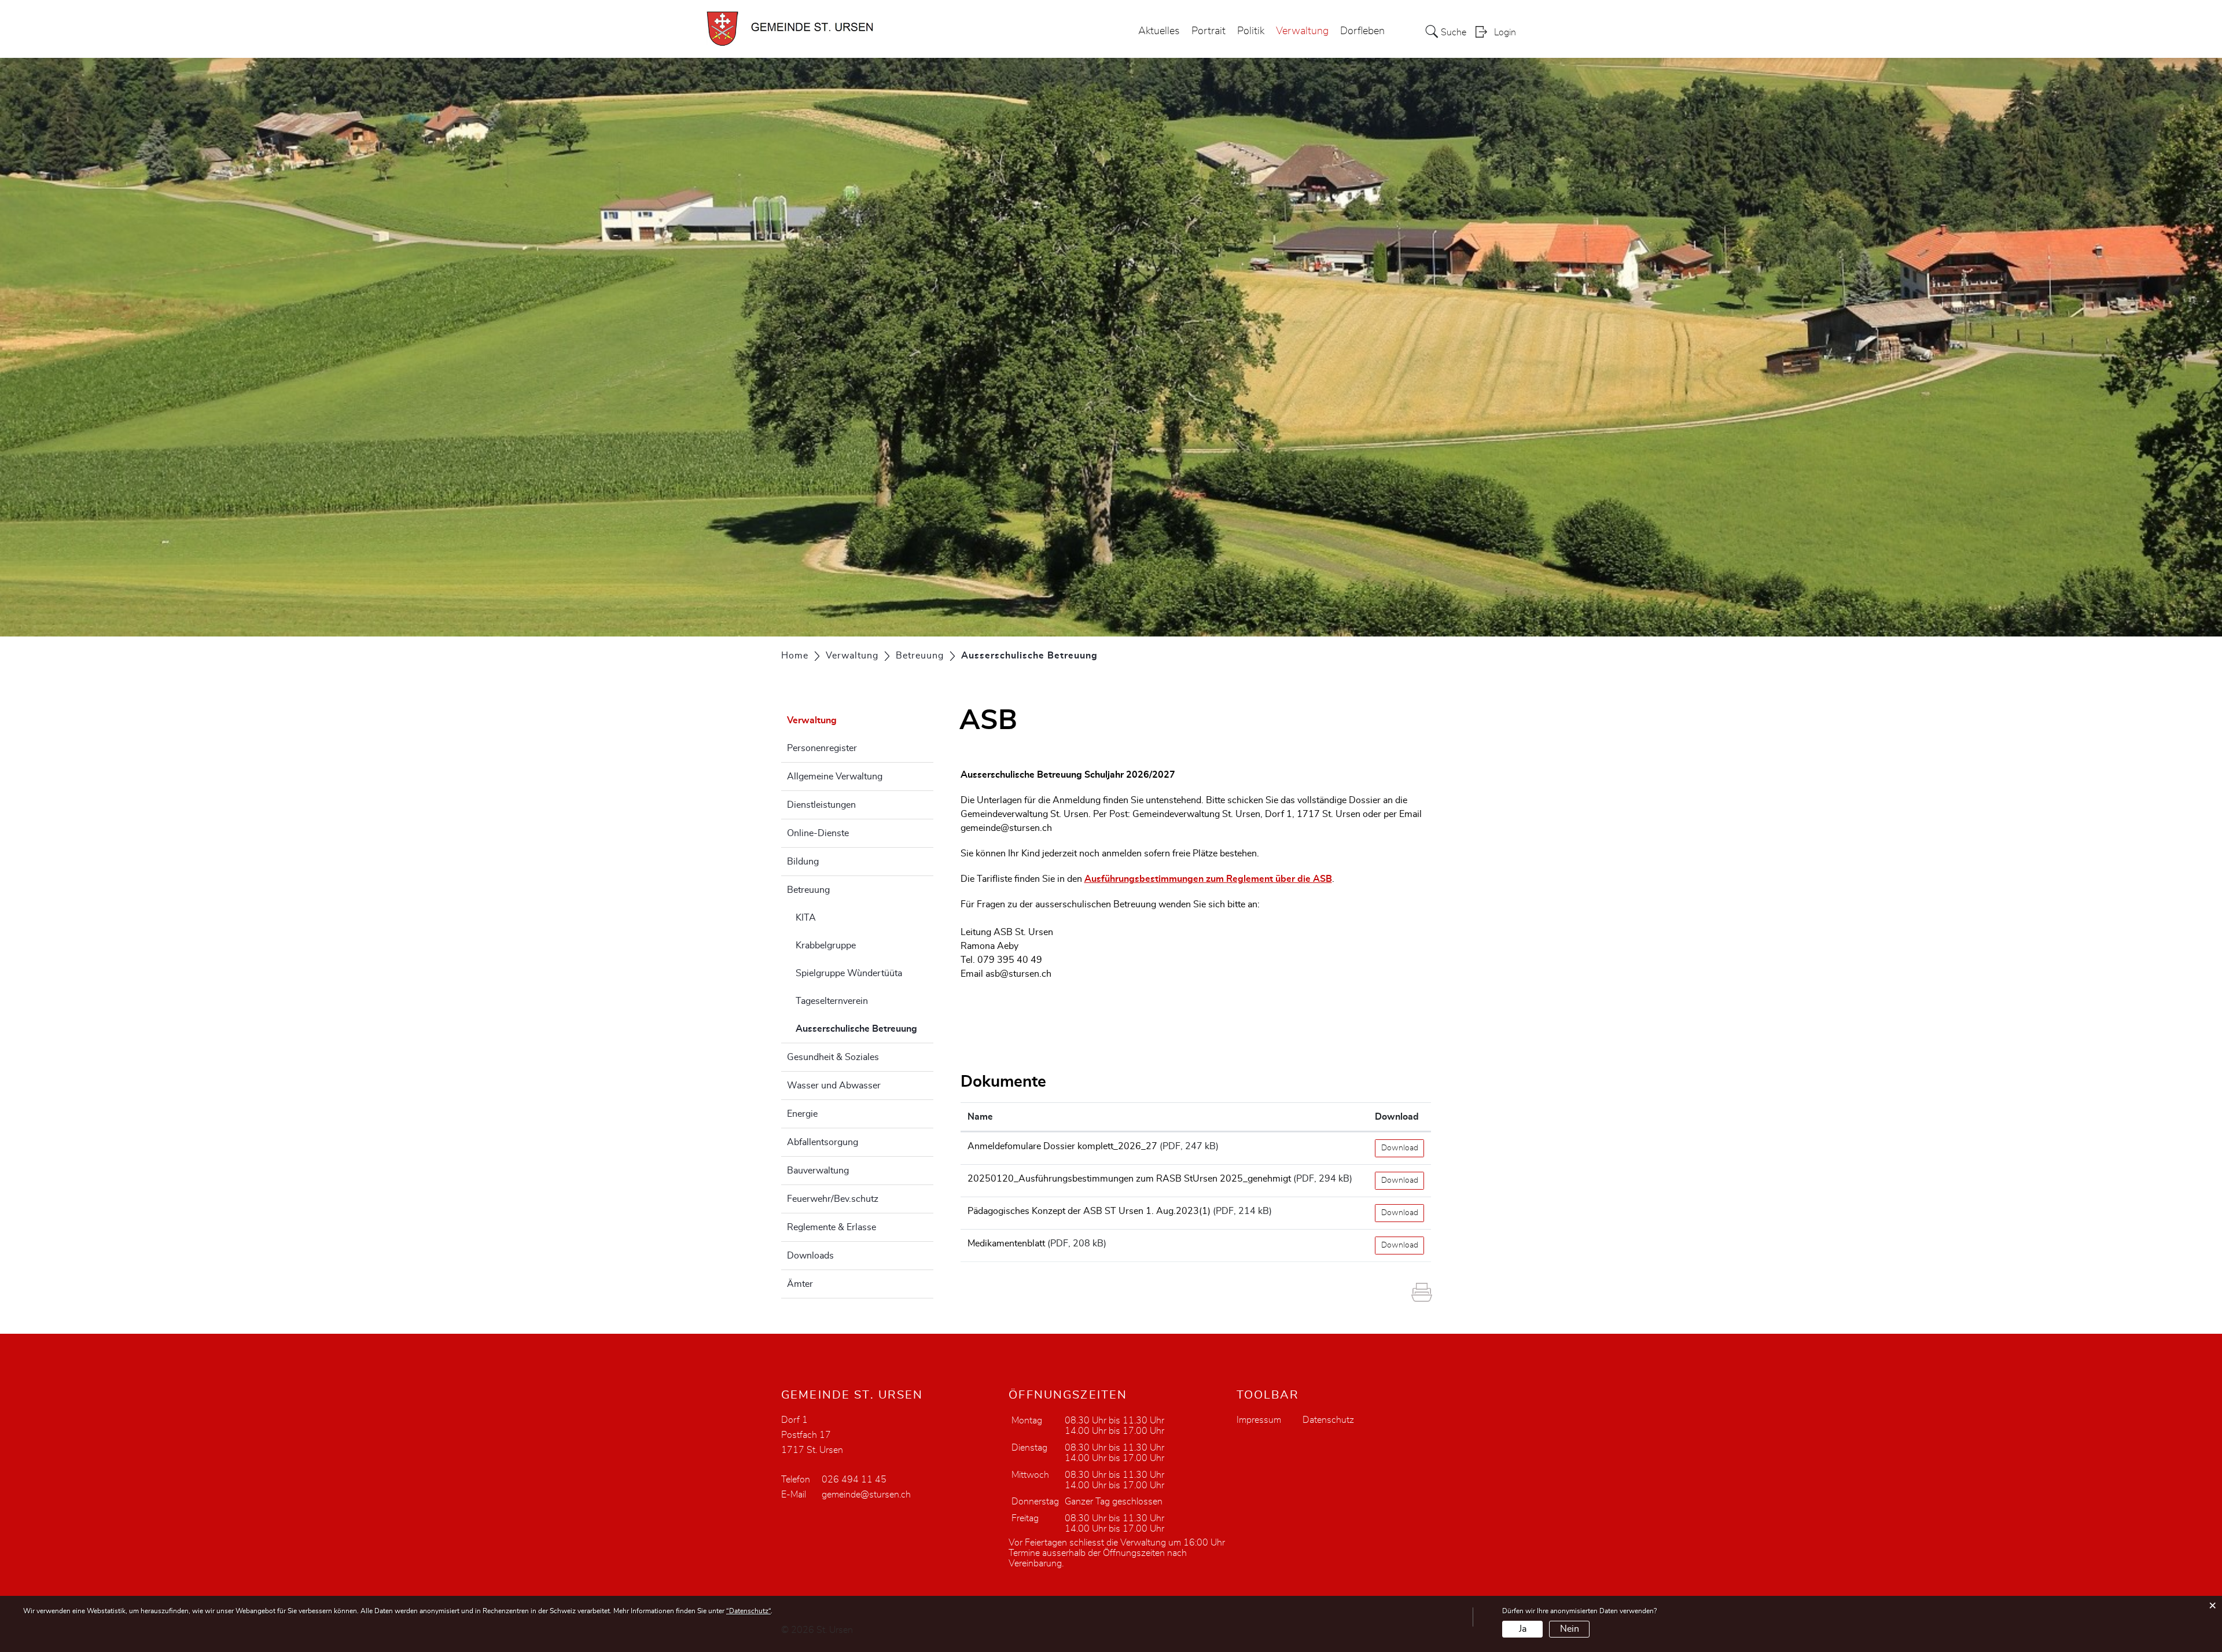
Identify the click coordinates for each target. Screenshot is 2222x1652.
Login (1505, 32)
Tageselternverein (832, 1001)
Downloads (810, 1256)
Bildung (803, 862)
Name (980, 1117)
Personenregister (822, 748)
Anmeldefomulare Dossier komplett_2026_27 (1062, 1146)
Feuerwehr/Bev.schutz (833, 1199)
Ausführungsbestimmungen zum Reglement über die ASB (1208, 879)
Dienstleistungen (821, 805)
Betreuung (808, 890)
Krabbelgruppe (826, 945)
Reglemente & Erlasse (832, 1227)
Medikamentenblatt (1006, 1243)
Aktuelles (1159, 31)
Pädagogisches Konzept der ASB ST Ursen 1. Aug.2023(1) (1089, 1211)
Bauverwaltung (818, 1171)
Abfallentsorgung (823, 1142)
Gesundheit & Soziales (833, 1057)
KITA (806, 918)
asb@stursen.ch (1020, 974)
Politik (1251, 31)
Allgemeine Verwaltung (835, 777)
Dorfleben (1362, 31)
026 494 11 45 (854, 1480)
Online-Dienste (818, 833)
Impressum (1259, 1420)
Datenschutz (1328, 1420)
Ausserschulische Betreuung (864, 1029)
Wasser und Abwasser (834, 1086)
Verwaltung (1302, 31)
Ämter (800, 1284)
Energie (802, 1114)
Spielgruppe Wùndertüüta (849, 973)
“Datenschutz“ (748, 1611)
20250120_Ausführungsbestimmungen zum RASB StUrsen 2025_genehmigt (1129, 1179)
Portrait (1209, 31)
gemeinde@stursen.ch (1006, 828)
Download (1397, 1117)
